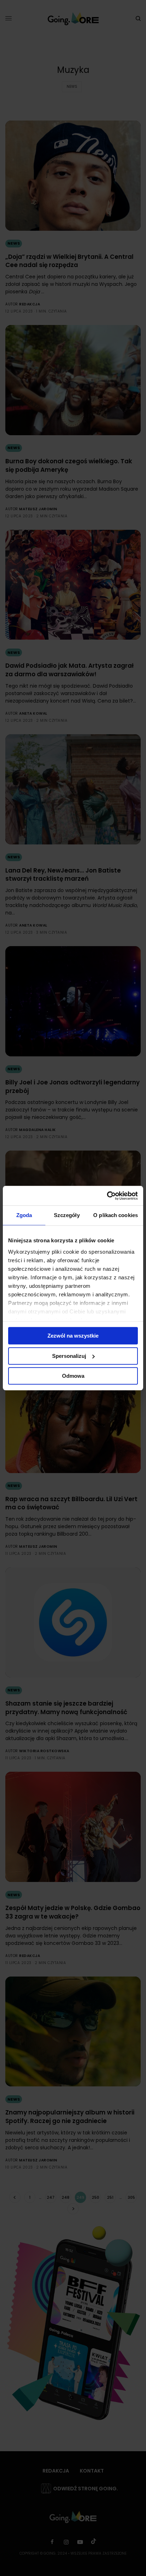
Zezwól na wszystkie (73, 1336)
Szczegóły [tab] (67, 1215)
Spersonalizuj (69, 1356)
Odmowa (73, 1376)
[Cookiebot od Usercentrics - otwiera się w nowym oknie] (107, 1196)
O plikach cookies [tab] (116, 1215)
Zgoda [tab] (24, 1215)
